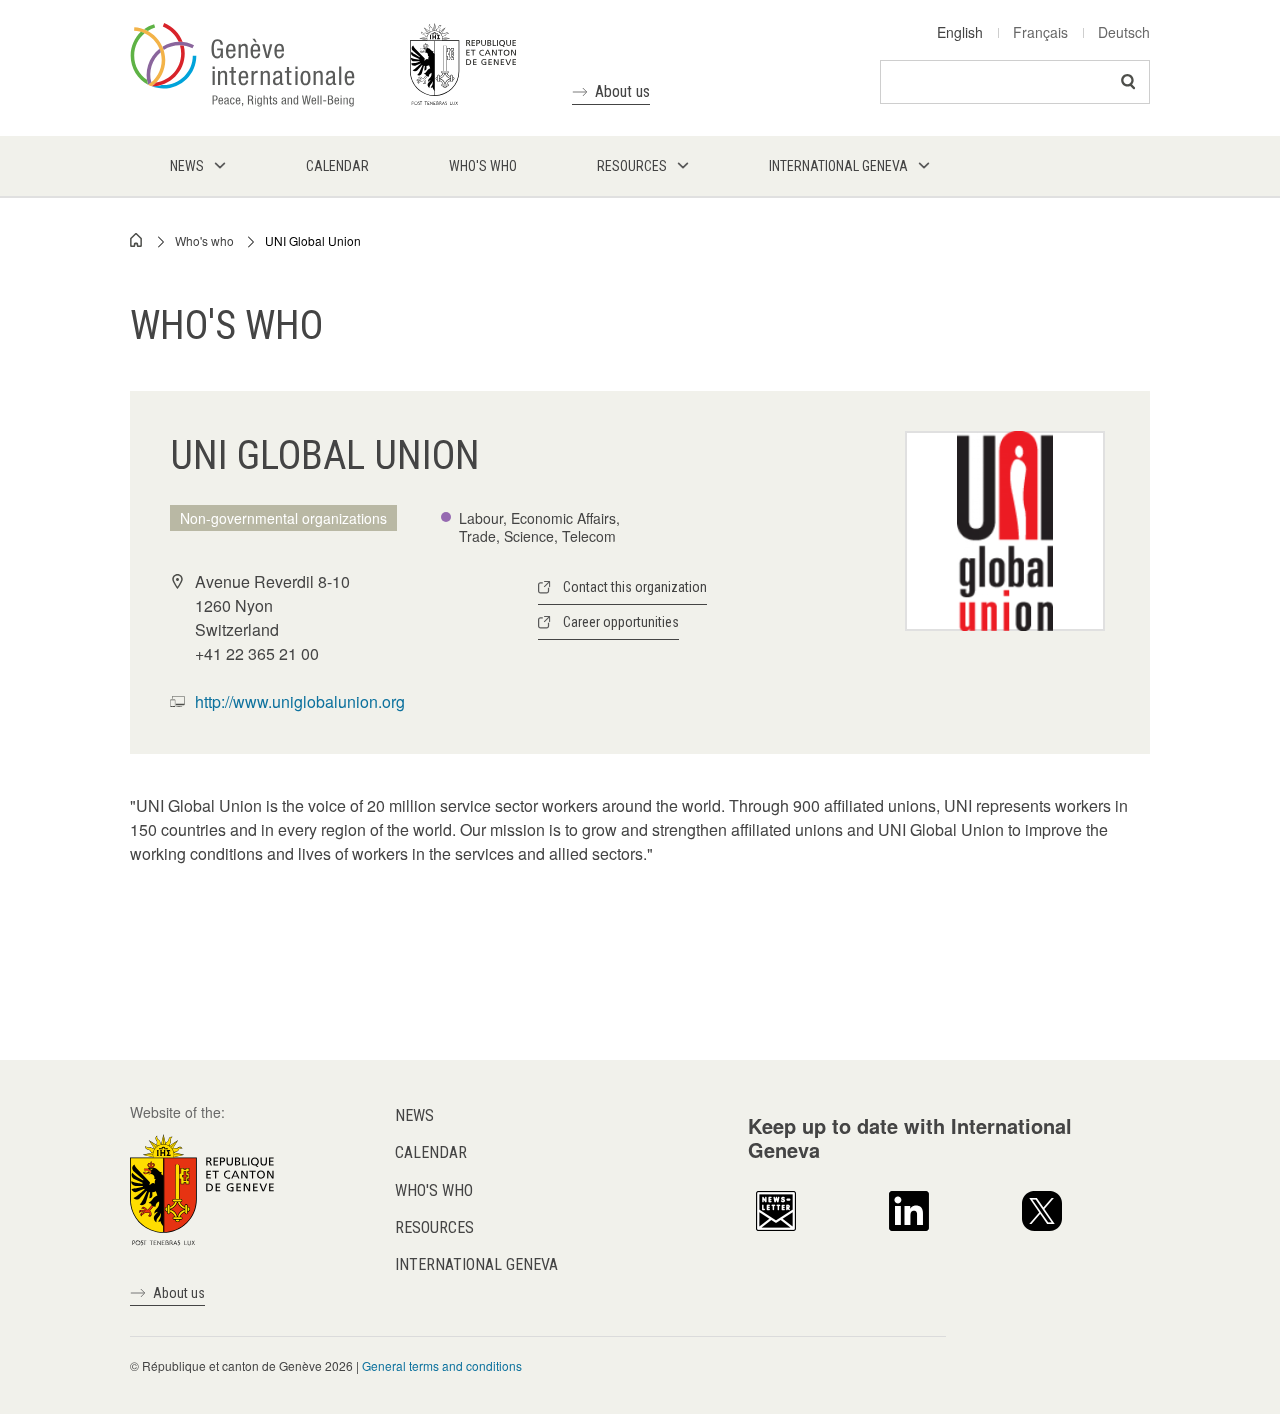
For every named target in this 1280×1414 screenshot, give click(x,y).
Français (1040, 32)
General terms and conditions (442, 1365)
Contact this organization (635, 587)
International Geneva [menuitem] (838, 166)
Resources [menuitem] (632, 166)
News (414, 1115)
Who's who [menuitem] (483, 166)
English (960, 32)
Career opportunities (621, 622)
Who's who (204, 240)
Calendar (431, 1152)
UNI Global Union (313, 240)
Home (137, 240)
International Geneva (476, 1264)
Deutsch (1124, 32)
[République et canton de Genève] (202, 1188)
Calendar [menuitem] (337, 166)
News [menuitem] (187, 166)
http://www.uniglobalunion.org (300, 701)
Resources (434, 1227)
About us (622, 91)
